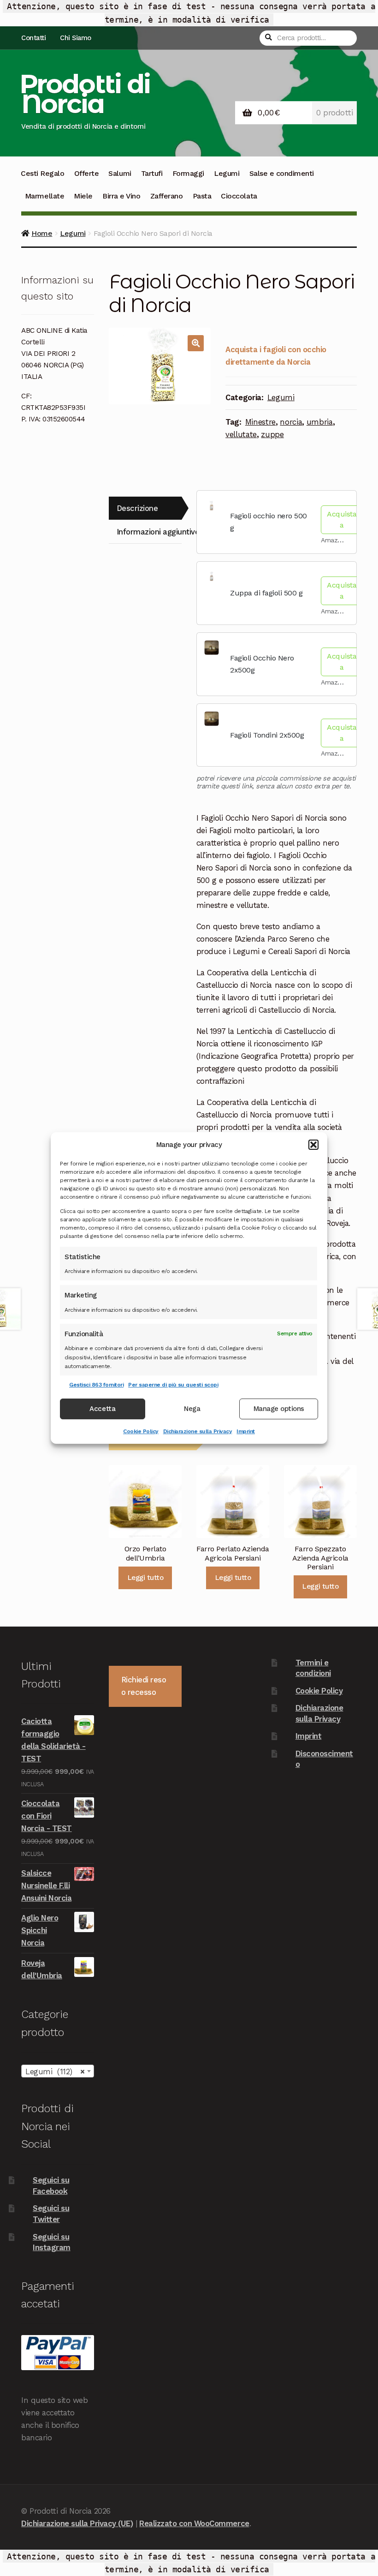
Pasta (202, 196)
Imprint (246, 1431)
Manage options (279, 1409)
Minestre (260, 422)
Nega (192, 1409)
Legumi (227, 173)
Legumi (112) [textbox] (55, 2072)
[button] (313, 1145)
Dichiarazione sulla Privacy (198, 1431)
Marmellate (44, 196)
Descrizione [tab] (137, 508)
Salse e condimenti (282, 173)
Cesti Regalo (42, 173)
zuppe (272, 434)
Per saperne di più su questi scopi (173, 1385)
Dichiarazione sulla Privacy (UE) (77, 2523)
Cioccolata (239, 196)
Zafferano (167, 196)
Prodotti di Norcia (85, 94)
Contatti (33, 38)
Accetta (102, 1409)
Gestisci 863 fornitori (96, 1385)
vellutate (241, 434)
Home (42, 233)
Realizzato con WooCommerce (194, 2523)
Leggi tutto (145, 1578)
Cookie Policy (141, 1431)
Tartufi (152, 173)
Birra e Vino (121, 196)
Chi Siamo (76, 38)
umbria (320, 422)
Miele (83, 196)
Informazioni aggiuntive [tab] (149, 532)
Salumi (120, 173)
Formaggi (188, 173)
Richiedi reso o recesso (144, 1686)
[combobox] (58, 2071)
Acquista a (342, 519)
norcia (291, 422)
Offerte (87, 173)
